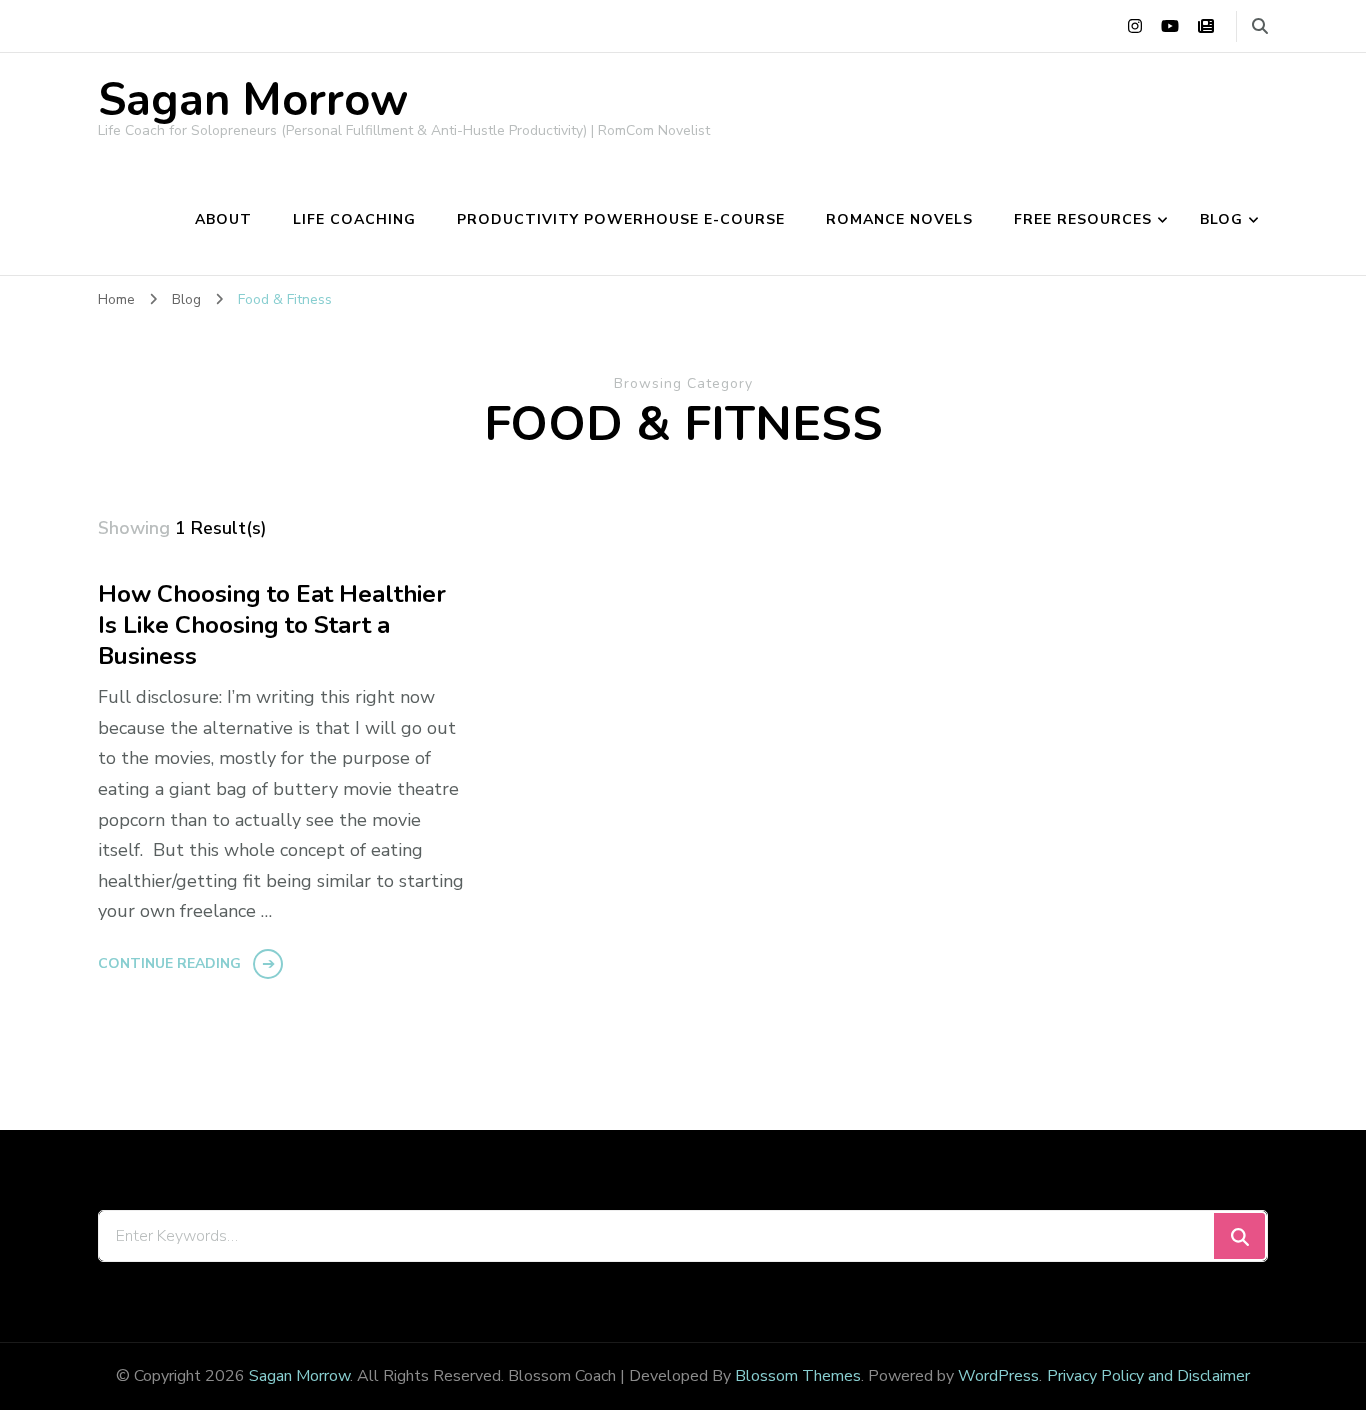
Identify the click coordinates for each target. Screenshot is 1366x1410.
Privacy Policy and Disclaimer (1148, 1376)
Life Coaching (354, 219)
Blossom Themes (798, 1376)
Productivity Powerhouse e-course (621, 219)
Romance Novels (899, 219)
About (223, 219)
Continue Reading (169, 963)
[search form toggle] (1260, 26)
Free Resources (1083, 219)
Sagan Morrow (253, 100)
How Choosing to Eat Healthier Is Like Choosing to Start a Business (272, 625)
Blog (1221, 219)
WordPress (998, 1376)
